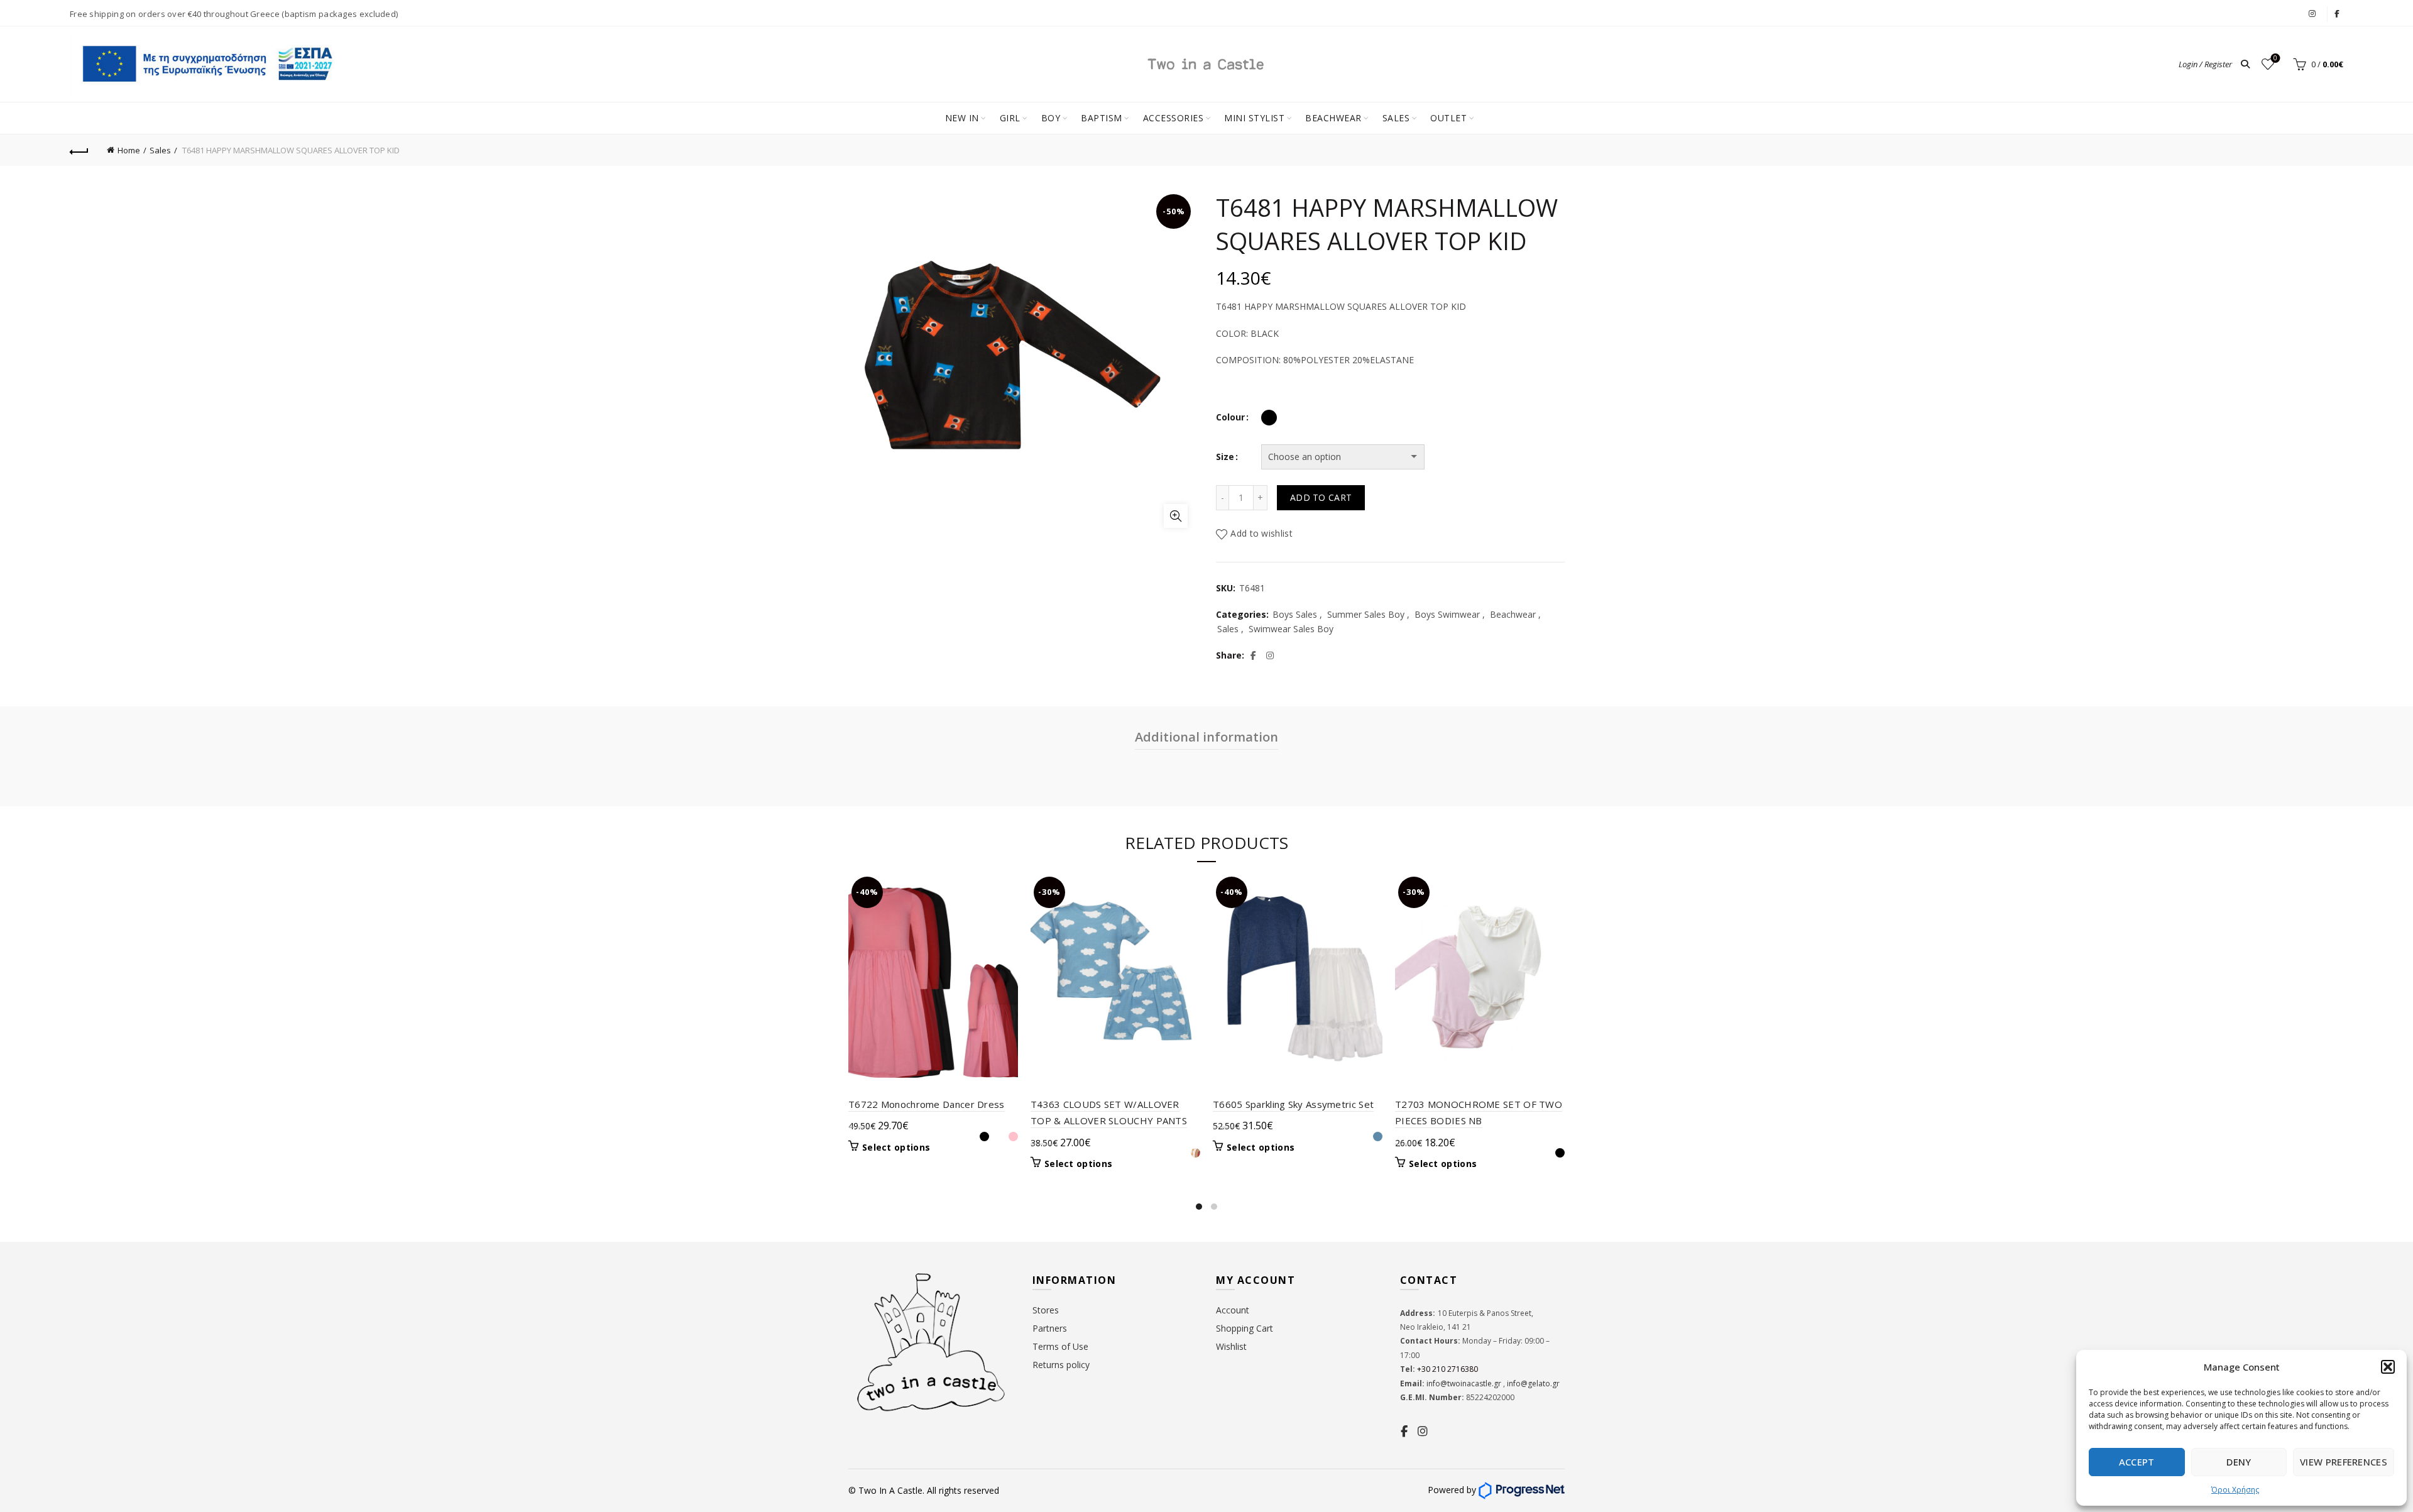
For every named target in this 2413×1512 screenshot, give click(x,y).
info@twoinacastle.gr (1465, 1383)
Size (1225, 457)
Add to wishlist (1261, 533)
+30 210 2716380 (1447, 1369)
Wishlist (2275, 58)
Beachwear (1513, 614)
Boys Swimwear (1447, 614)
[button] (2388, 1367)
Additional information (1206, 737)
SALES (1396, 118)
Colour (1230, 417)
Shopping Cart (1245, 1328)
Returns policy (1061, 1365)
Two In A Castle (890, 1490)
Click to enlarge (1176, 516)
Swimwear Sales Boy (1291, 629)
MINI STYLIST (1254, 118)
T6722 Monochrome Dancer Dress (927, 1104)
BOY (1051, 118)
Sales (160, 150)
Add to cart (1321, 497)
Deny (2239, 1462)
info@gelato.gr (1532, 1383)
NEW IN (962, 118)
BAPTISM (1102, 118)
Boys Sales (1295, 614)
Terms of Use (1060, 1346)
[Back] (79, 150)
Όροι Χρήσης (2235, 1490)
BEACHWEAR (1333, 118)
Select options (896, 1148)
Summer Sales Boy (1366, 614)
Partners (1050, 1328)
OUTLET (1448, 118)
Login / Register (2205, 64)
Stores (1046, 1310)
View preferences (2344, 1462)
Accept (2137, 1462)
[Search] (2245, 64)
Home (129, 150)
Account (1233, 1310)
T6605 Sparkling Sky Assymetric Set (1293, 1104)
